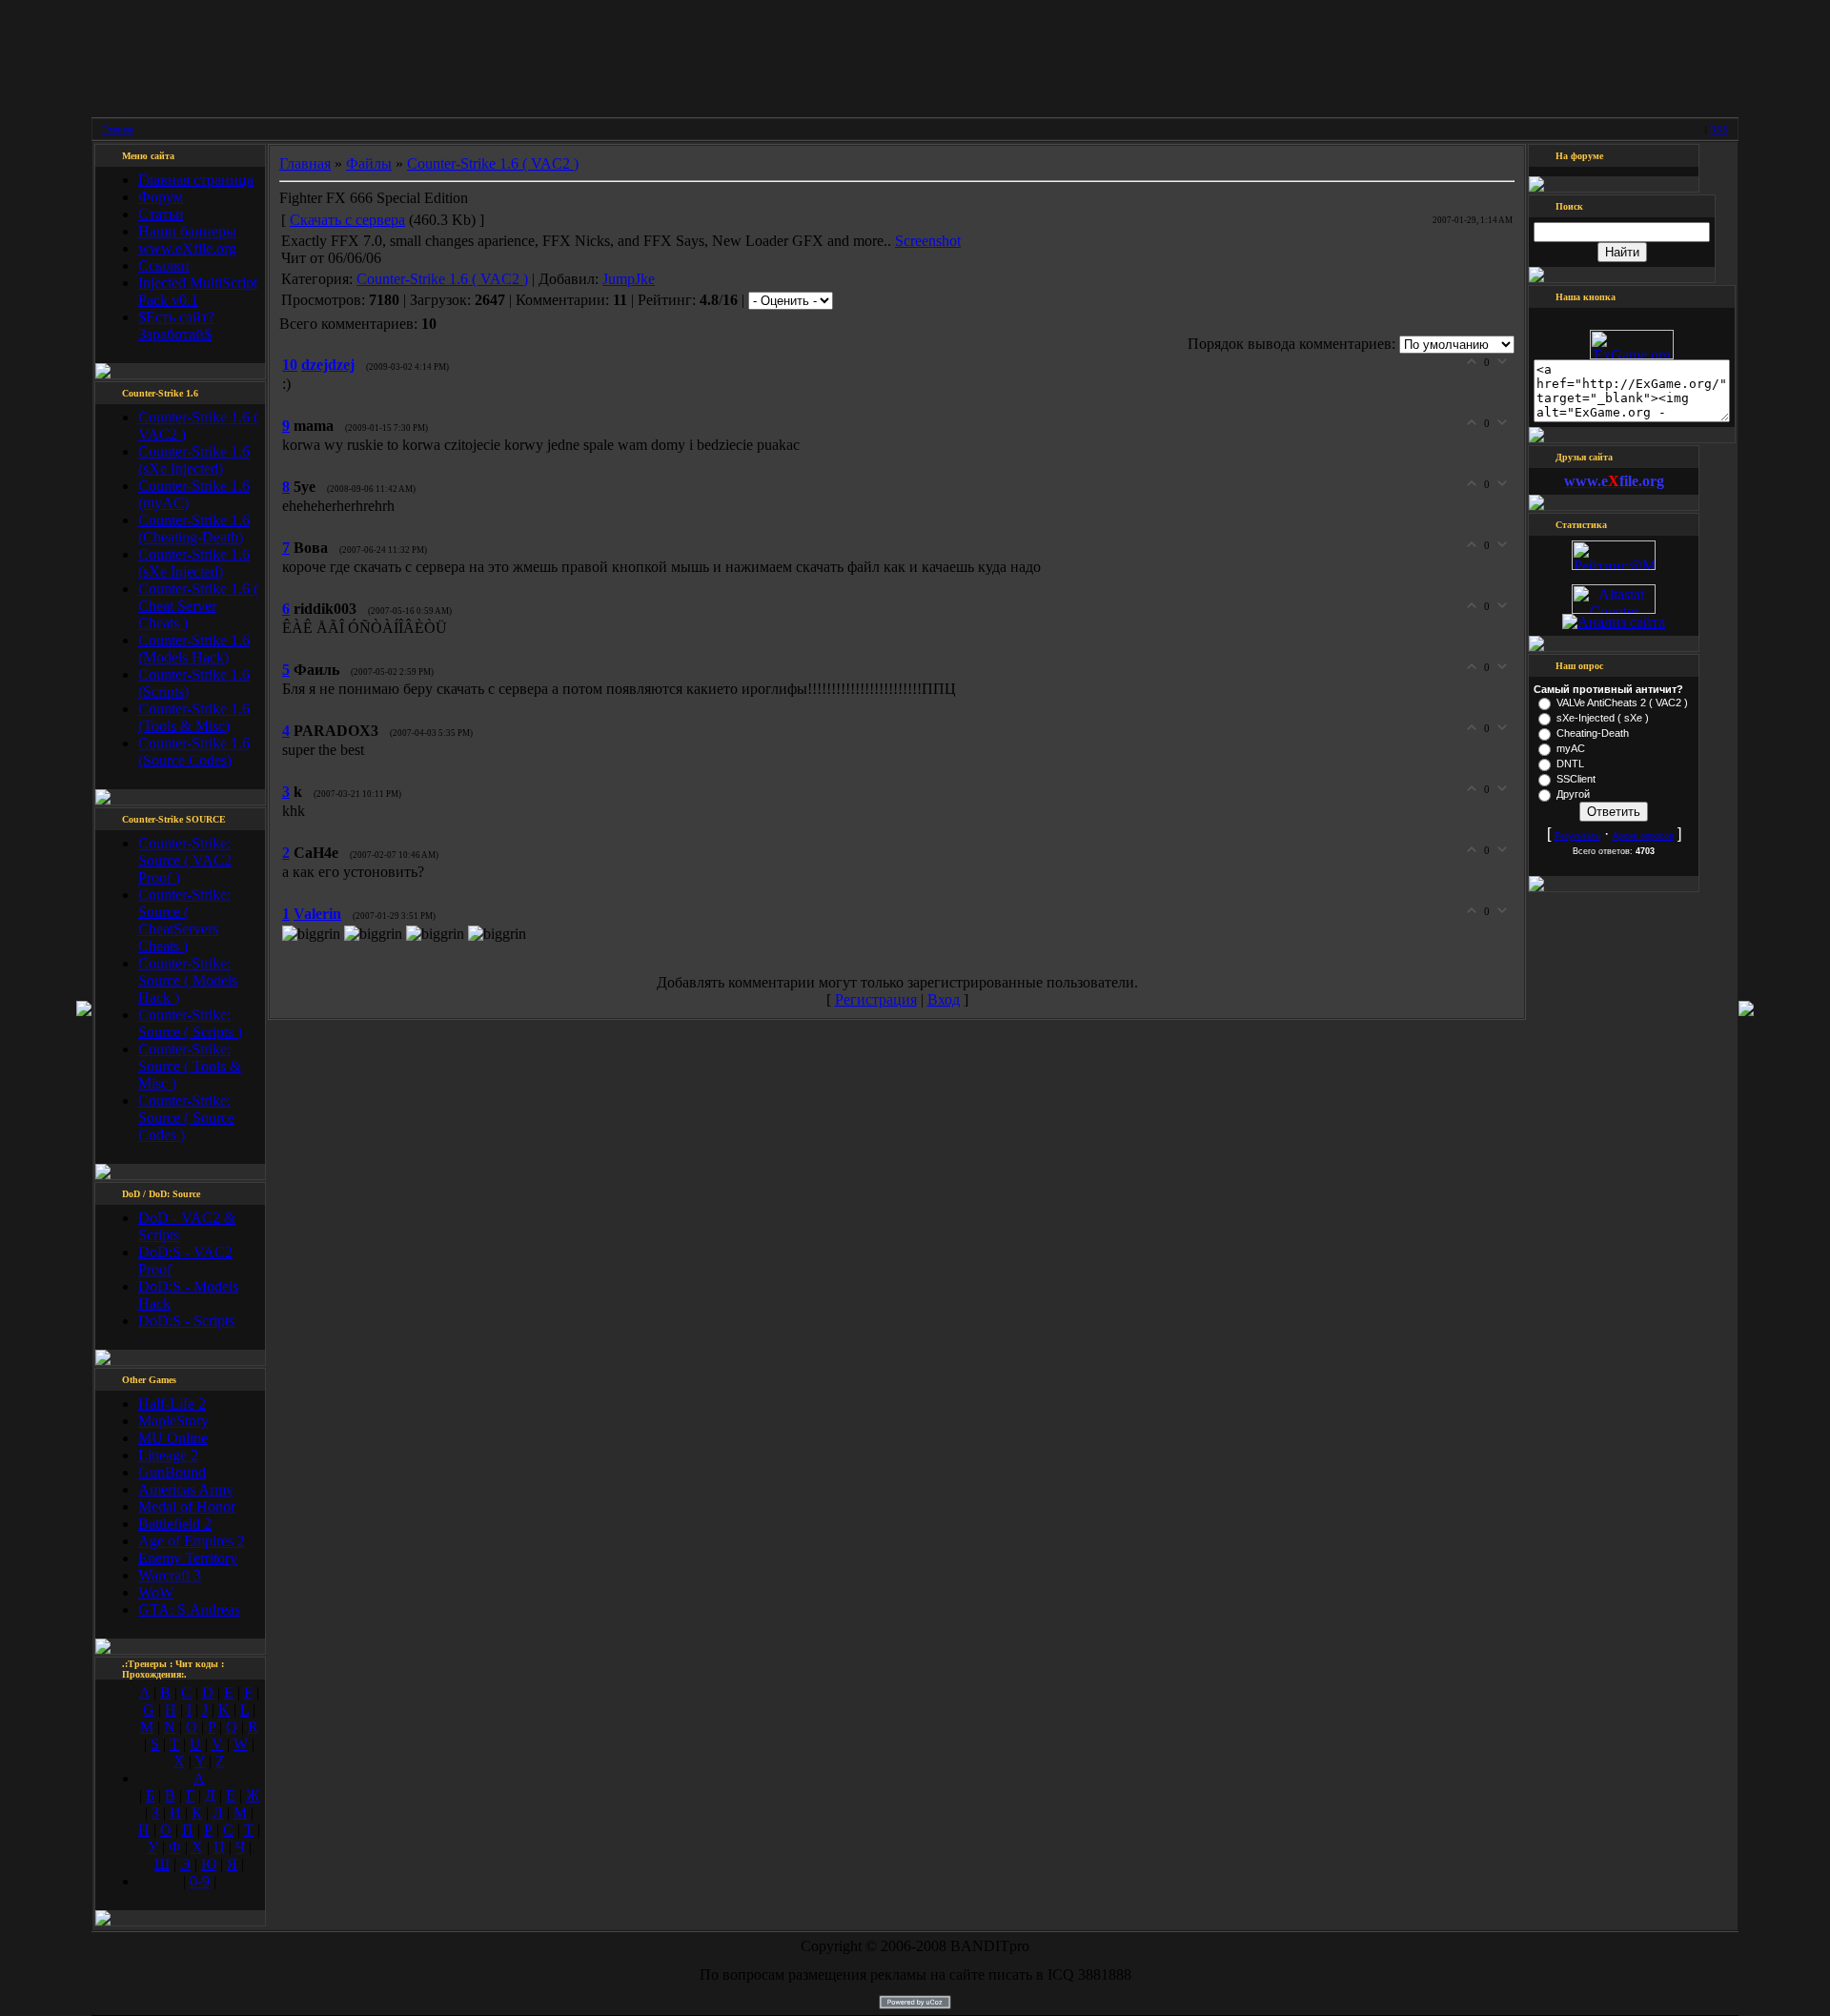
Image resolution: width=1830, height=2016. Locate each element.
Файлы (369, 163)
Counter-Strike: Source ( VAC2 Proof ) (185, 860)
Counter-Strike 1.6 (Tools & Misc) (194, 717)
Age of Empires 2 (192, 1541)
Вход (944, 999)
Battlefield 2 (175, 1524)
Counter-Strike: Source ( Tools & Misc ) (190, 1066)
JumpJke (629, 279)
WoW (156, 1592)
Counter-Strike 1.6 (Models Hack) (194, 649)
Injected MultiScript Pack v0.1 (198, 291)
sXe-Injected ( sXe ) (1603, 718)
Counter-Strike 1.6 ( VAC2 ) (493, 163)
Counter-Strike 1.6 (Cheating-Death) (194, 529)
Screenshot (928, 241)
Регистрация (876, 999)
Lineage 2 (168, 1455)
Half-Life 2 (172, 1404)
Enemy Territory (188, 1558)
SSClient (1576, 779)
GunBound (172, 1472)
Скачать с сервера (347, 220)
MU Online (173, 1438)
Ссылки (164, 265)
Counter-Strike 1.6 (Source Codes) (194, 752)
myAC (1571, 748)
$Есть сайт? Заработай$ (176, 326)
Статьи (161, 214)
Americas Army (186, 1489)
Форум (161, 197)
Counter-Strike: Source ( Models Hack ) (188, 980)
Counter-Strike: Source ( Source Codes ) (186, 1118)
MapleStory (173, 1421)
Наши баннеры (187, 231)
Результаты (1577, 836)
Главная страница (196, 180)
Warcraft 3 (170, 1575)
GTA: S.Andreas (189, 1609)
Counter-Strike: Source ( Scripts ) (190, 1023)
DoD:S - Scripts (186, 1321)
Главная (118, 129)
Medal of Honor (187, 1507)
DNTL (1570, 764)
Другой (1573, 794)
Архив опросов (1643, 836)
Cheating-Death (1593, 733)
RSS (1719, 129)
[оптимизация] (1614, 622)
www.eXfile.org (187, 248)
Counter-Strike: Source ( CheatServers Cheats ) (184, 920)
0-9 (200, 1881)
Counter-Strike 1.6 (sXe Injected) (194, 460)
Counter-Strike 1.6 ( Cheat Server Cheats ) (198, 606)
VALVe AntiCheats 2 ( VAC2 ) (1622, 703)
